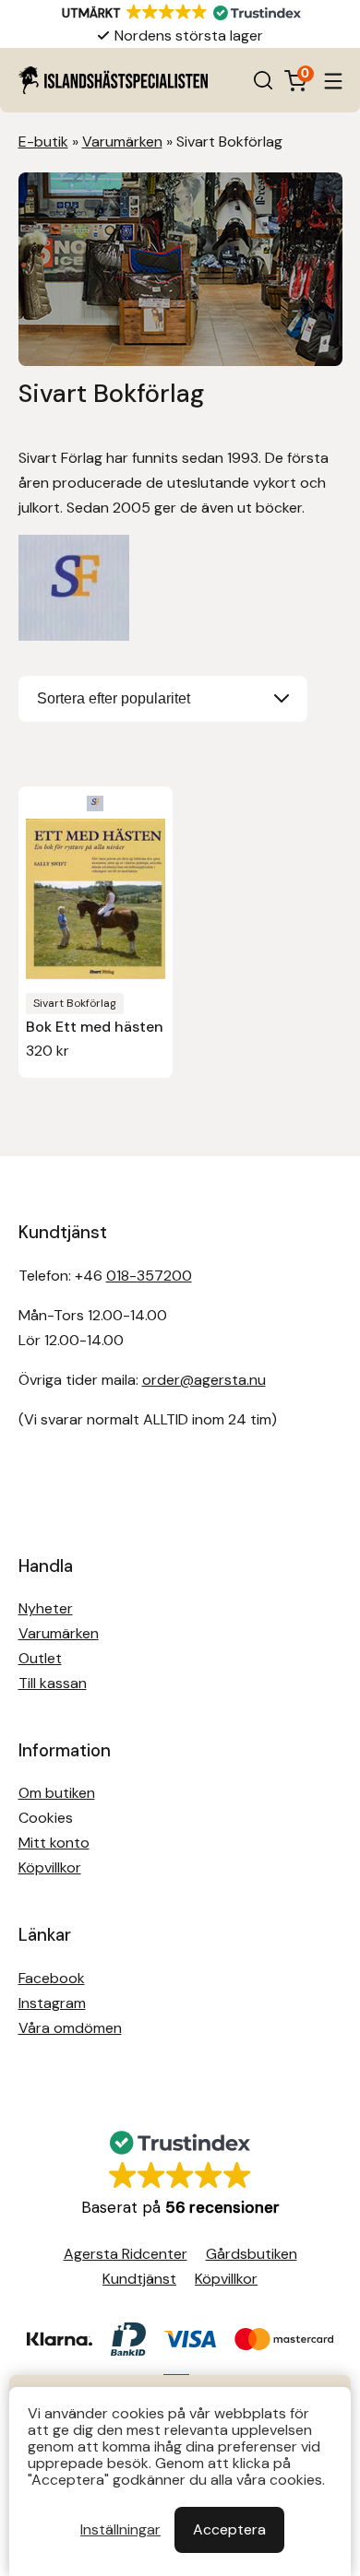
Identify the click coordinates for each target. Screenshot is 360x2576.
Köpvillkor (50, 1867)
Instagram (52, 2003)
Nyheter (46, 1608)
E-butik (43, 142)
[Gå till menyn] (333, 81)
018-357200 (149, 1276)
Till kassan (53, 1683)
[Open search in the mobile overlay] (263, 80)
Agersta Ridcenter (126, 2254)
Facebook (52, 1978)
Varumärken (122, 142)
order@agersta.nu (204, 1380)
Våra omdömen (70, 2028)
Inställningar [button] (120, 2530)
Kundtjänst (139, 2279)
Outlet (40, 1658)
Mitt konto (54, 1843)
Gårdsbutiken (252, 2254)
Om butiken (57, 1793)
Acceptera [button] (229, 2529)
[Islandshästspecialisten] (113, 80)
